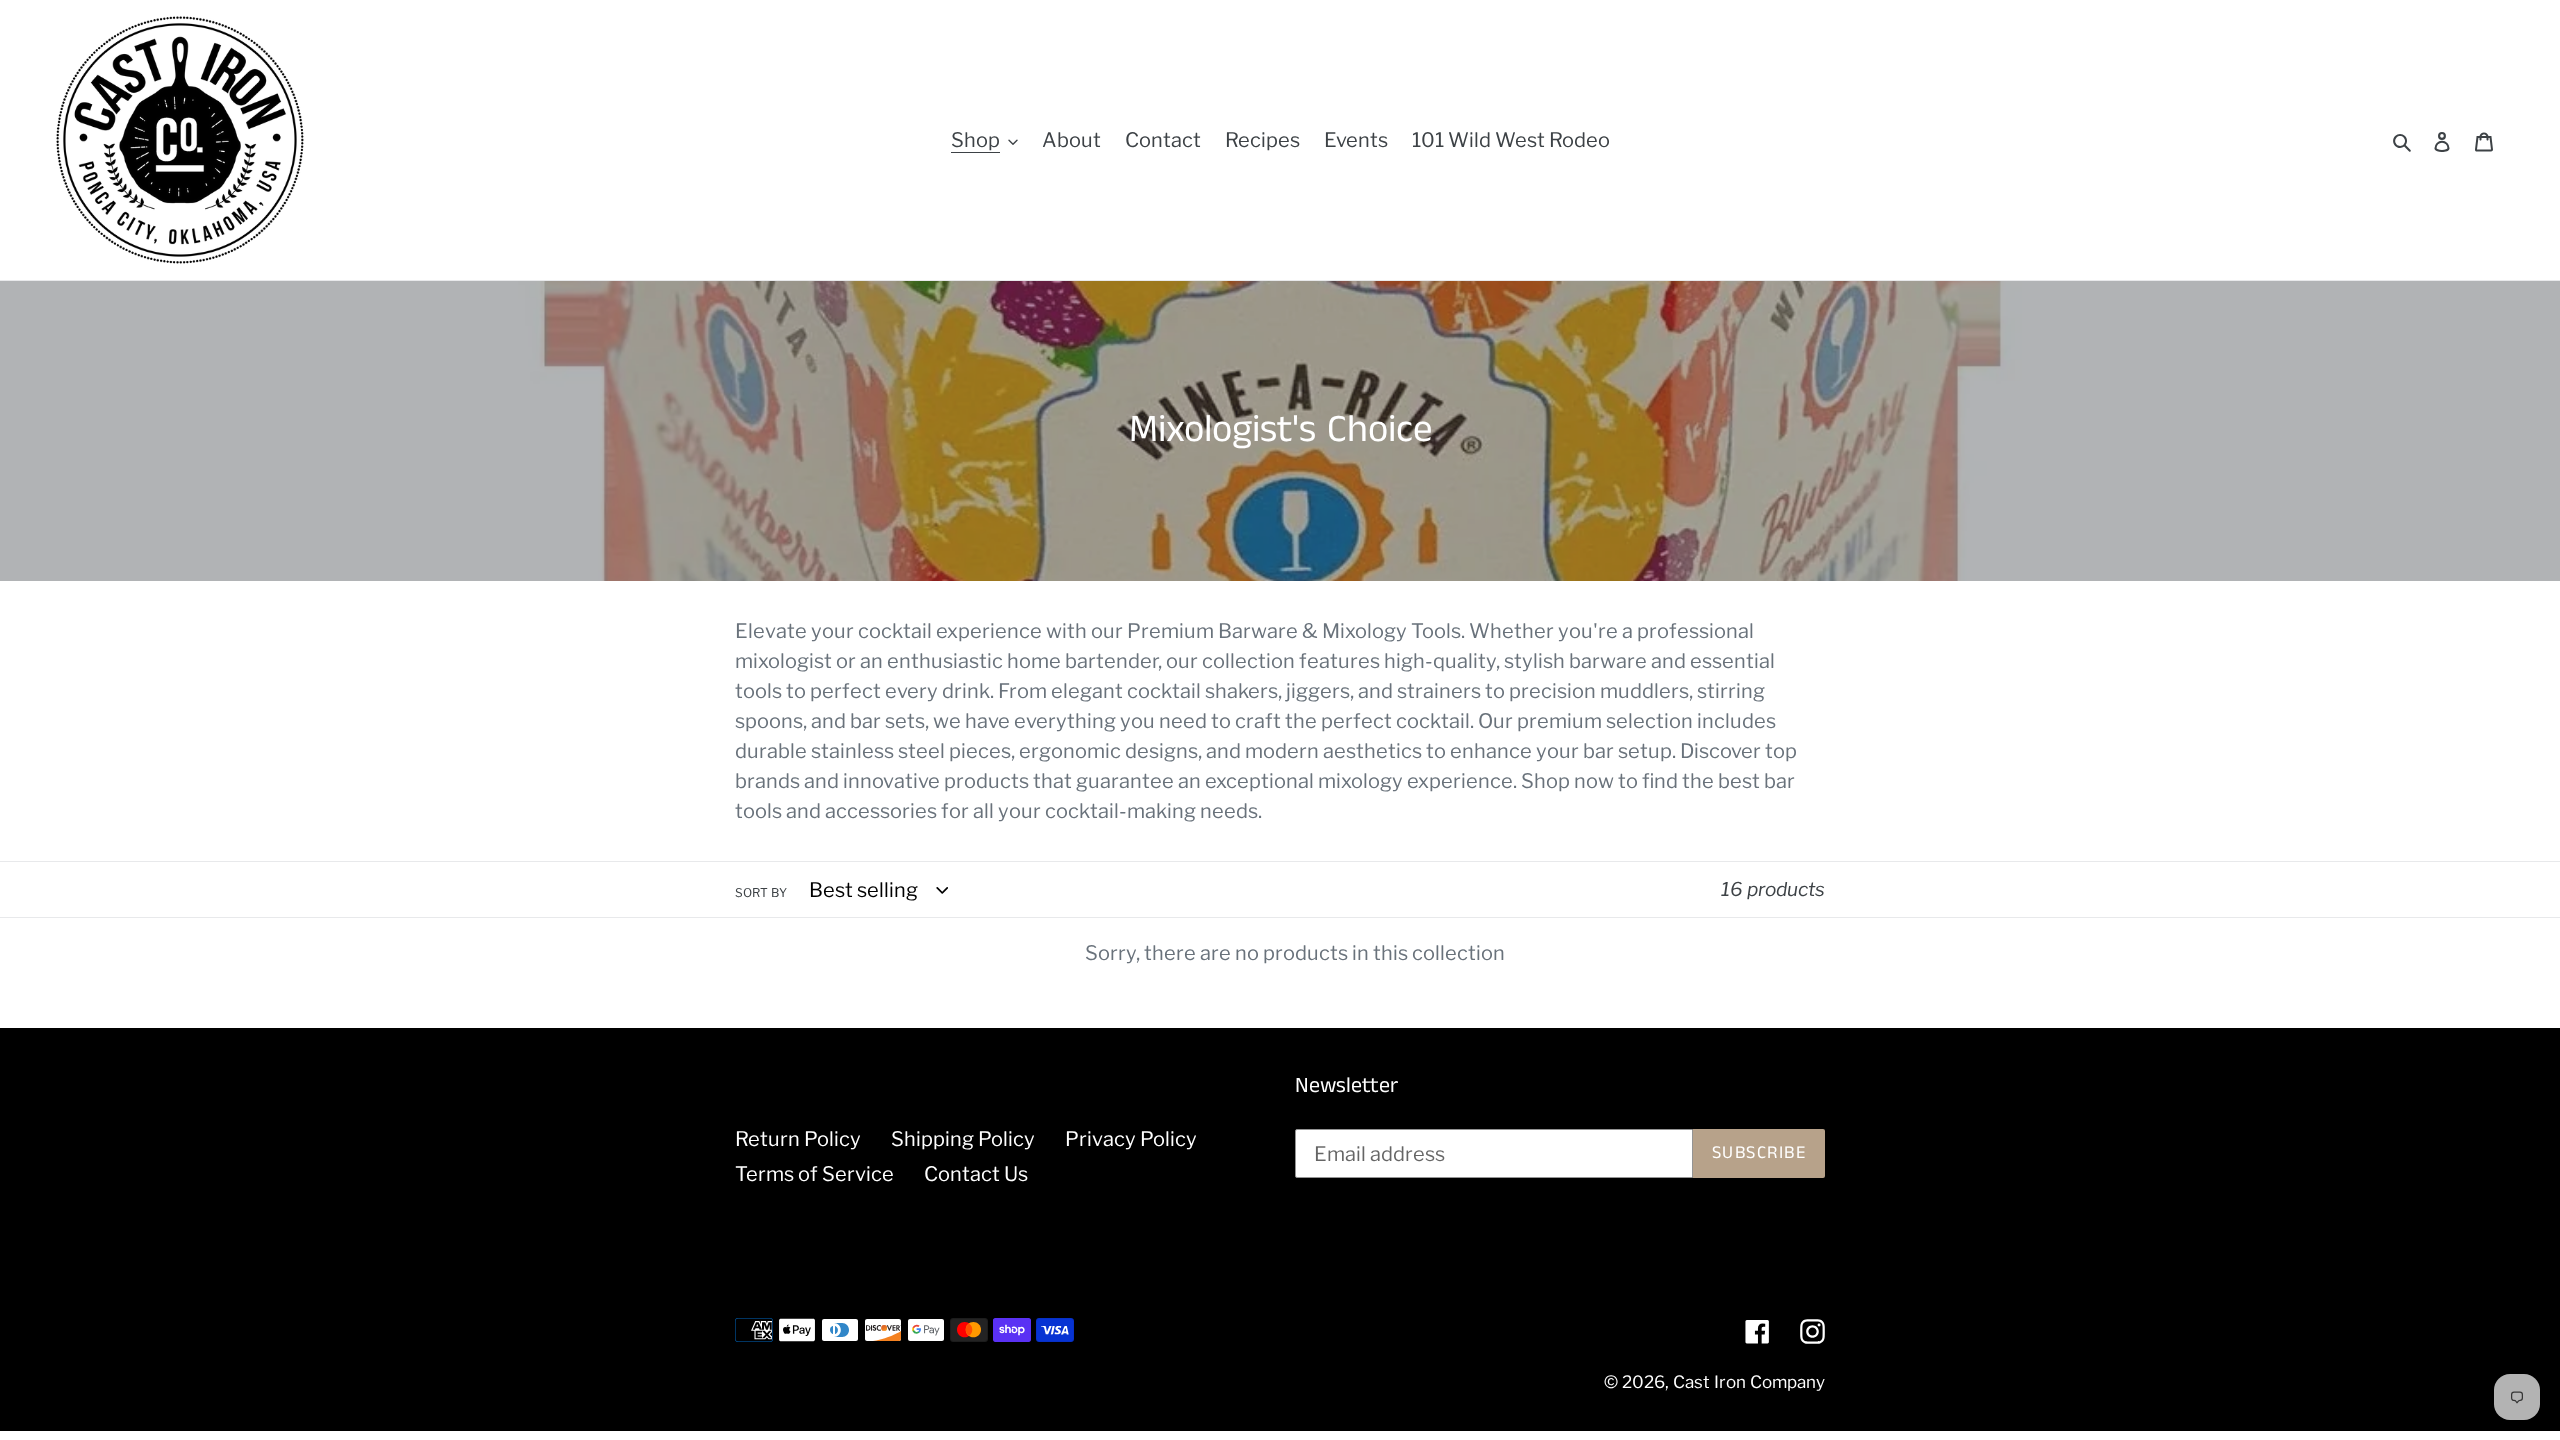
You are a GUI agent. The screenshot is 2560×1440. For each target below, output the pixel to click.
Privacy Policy (1131, 1139)
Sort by (761, 892)
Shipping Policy (963, 1139)
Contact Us (976, 1174)
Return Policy (798, 1139)
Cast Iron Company (1749, 1382)
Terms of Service (814, 1174)
